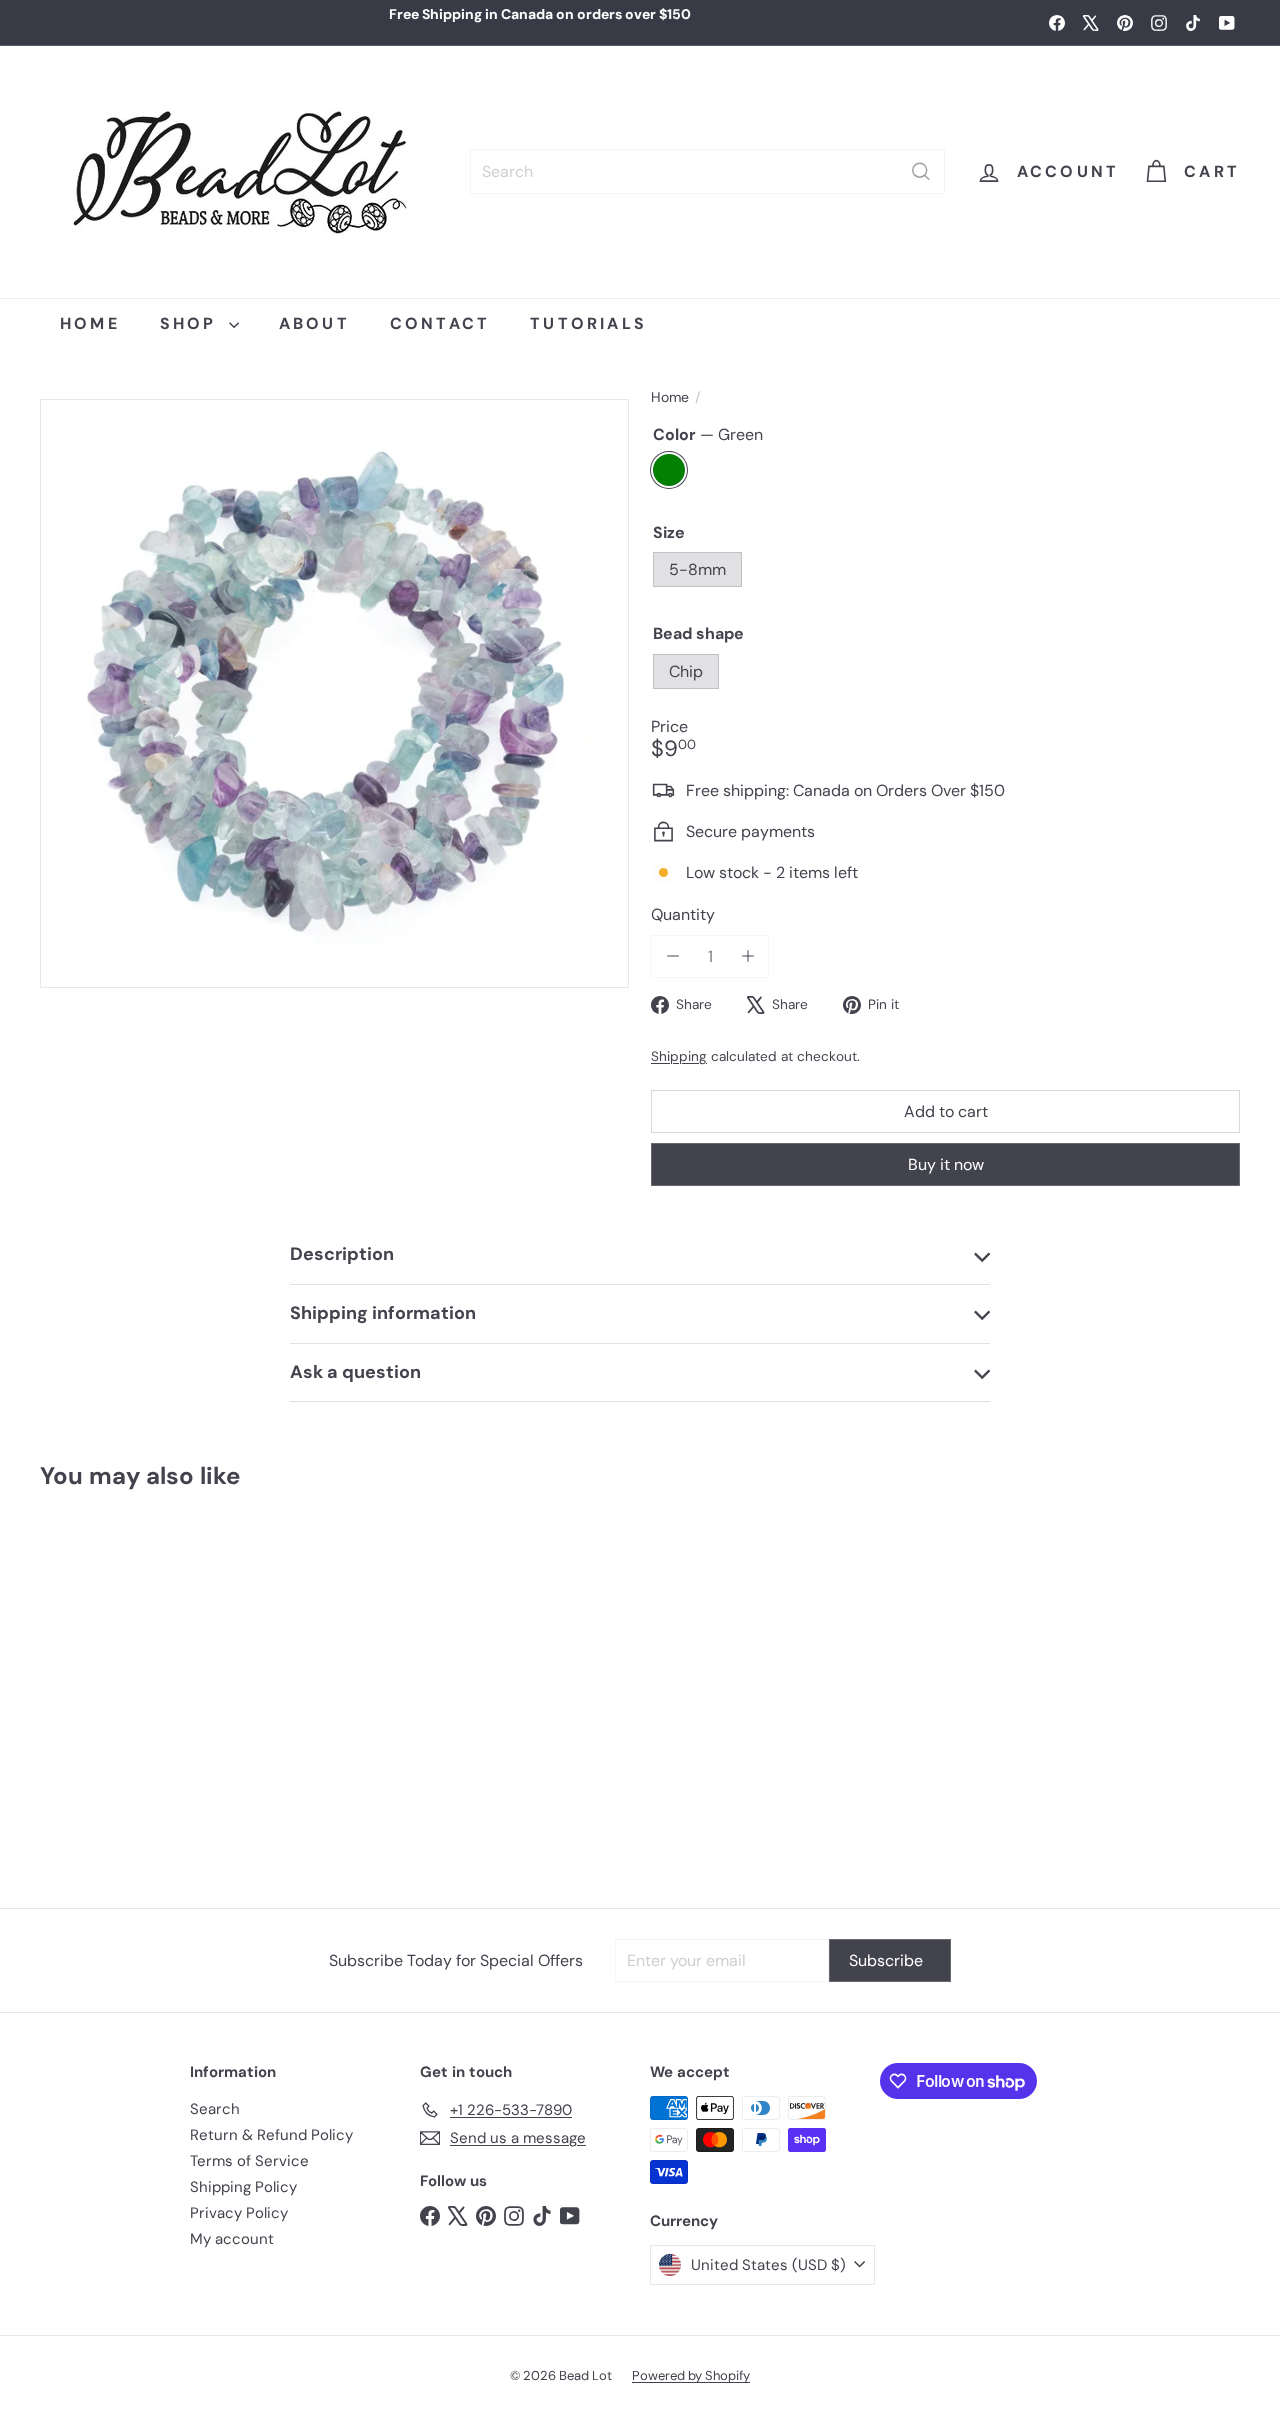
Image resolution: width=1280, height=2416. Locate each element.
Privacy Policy (239, 2213)
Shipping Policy (243, 2187)
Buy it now (946, 1164)
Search (215, 2109)
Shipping (679, 1056)
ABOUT (314, 323)
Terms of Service (249, 2161)
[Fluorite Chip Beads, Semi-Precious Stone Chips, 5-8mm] (140, 1689)
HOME (90, 323)
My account (232, 2239)
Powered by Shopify (691, 2375)
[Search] (921, 171)
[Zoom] (334, 693)
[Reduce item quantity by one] (672, 956)
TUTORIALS (588, 323)
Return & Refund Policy (271, 2135)
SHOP (192, 323)
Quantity (683, 914)
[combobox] (707, 171)
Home (670, 397)
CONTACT (440, 323)
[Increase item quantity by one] (747, 956)
